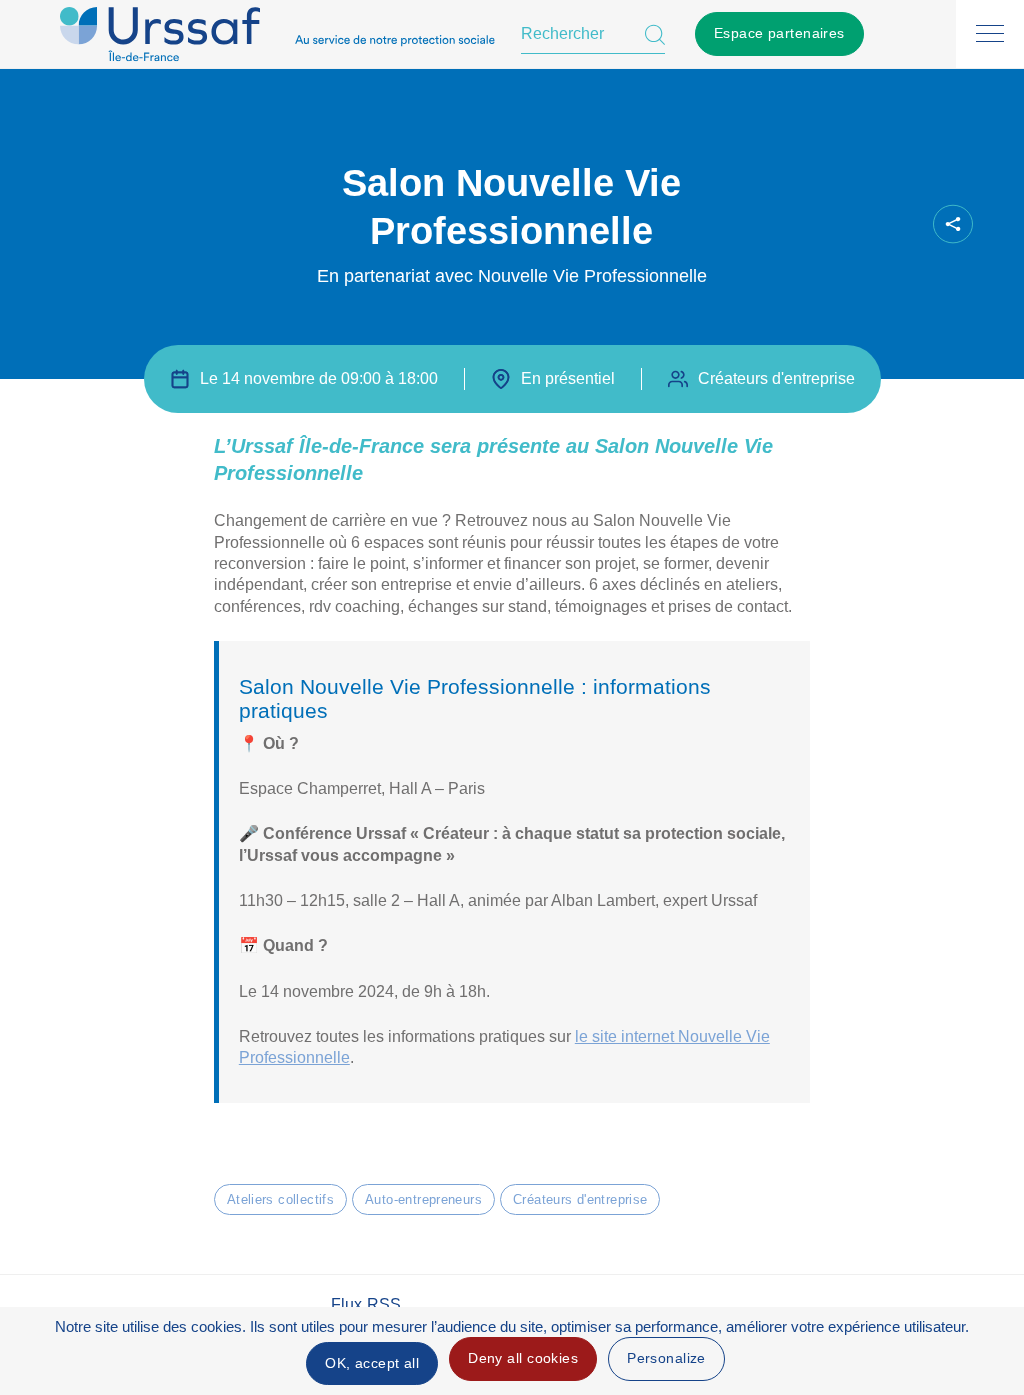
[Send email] (896, 224)
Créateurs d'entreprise (580, 1199)
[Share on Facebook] (794, 224)
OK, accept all (372, 1363)
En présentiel (568, 378)
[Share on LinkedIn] (862, 224)
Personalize (666, 1358)
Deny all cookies (523, 1358)
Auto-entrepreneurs (423, 1199)
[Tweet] (828, 224)
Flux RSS (366, 1304)
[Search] (655, 34)
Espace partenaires (779, 33)
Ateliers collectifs (280, 1199)
